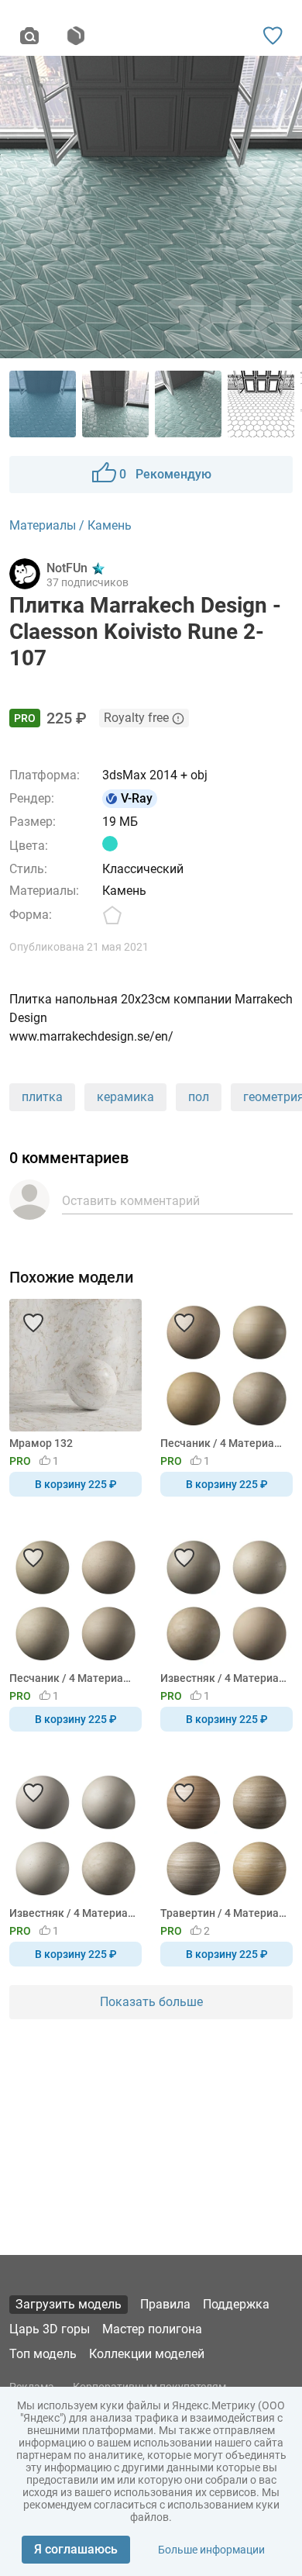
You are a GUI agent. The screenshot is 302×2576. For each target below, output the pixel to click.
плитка (42, 1097)
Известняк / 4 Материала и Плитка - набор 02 (224, 1678)
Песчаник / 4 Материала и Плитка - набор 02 (224, 1443)
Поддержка (236, 2304)
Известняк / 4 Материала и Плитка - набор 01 (73, 1913)
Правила (165, 2304)
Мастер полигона (152, 2329)
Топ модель (43, 2354)
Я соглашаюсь (76, 2549)
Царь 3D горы (50, 2329)
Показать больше (151, 2002)
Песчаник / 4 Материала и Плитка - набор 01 (73, 1678)
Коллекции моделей (147, 2354)
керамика (125, 1097)
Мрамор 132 (41, 1443)
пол (199, 1097)
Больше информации (211, 2550)
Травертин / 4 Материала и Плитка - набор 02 (224, 1913)
